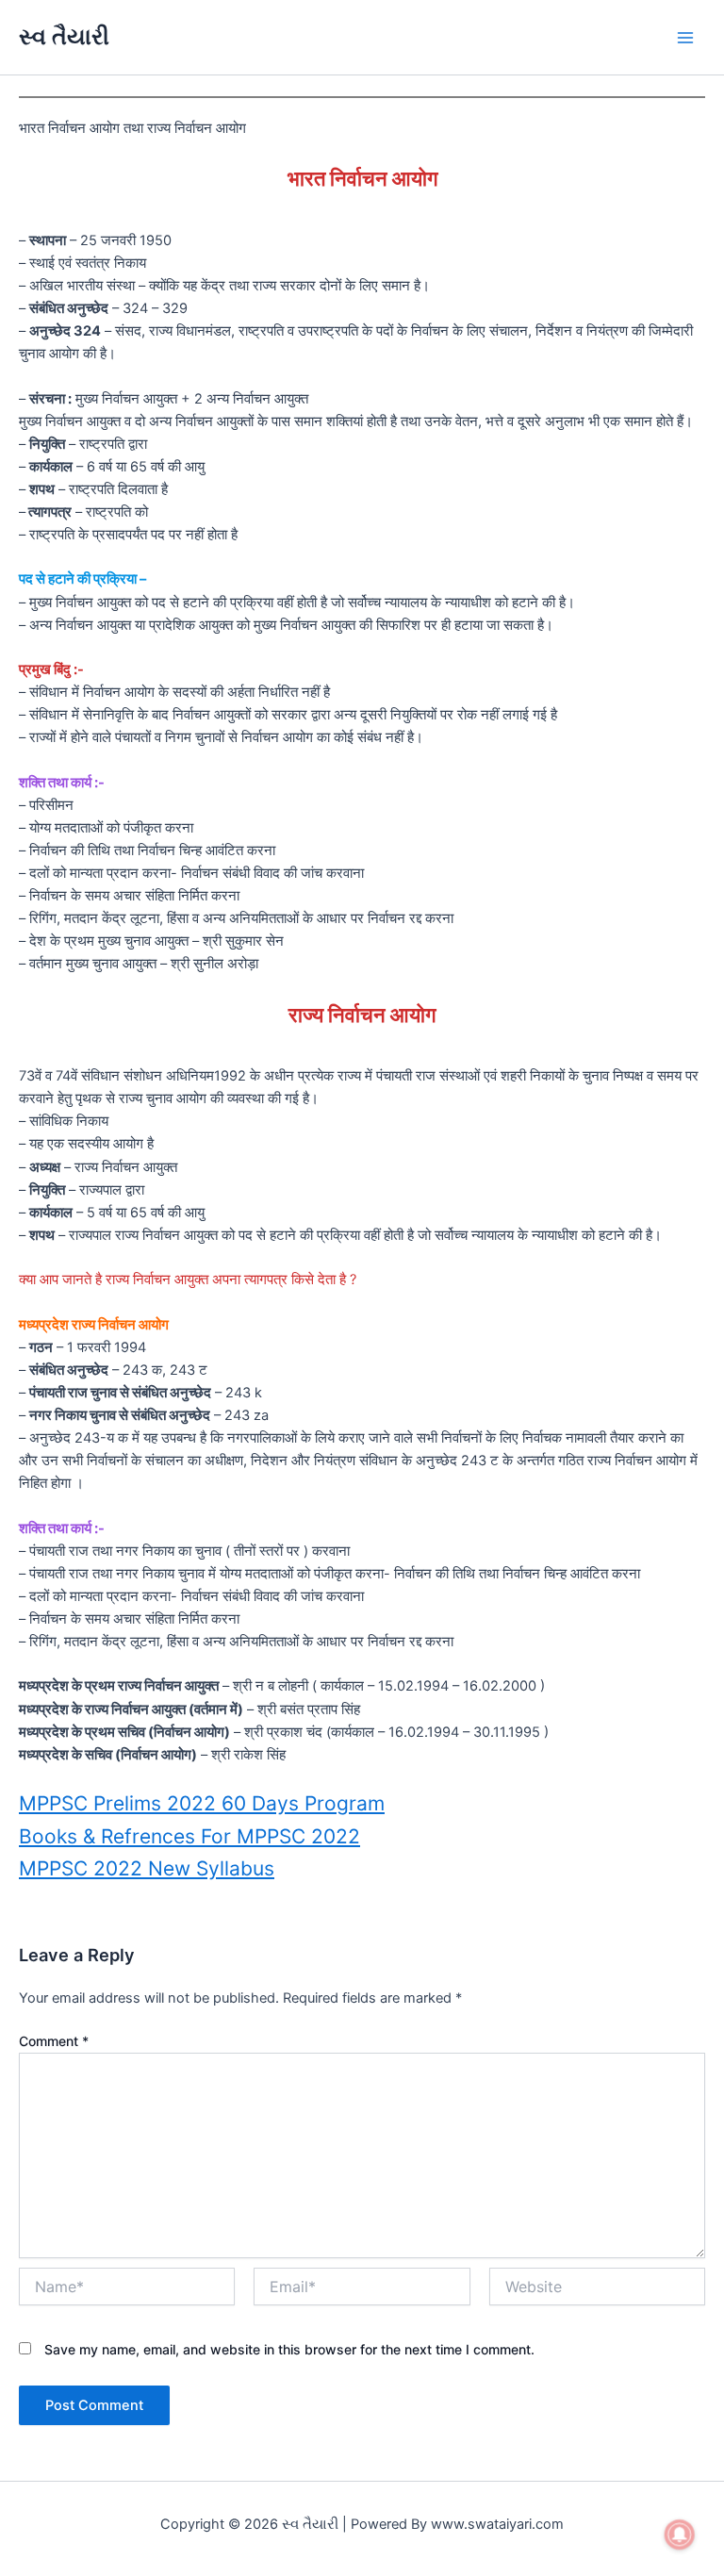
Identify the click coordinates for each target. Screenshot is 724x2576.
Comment (54, 2041)
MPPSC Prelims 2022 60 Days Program (202, 1803)
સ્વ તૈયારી (64, 36)
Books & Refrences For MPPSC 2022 (189, 1836)
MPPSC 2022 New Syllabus (147, 1868)
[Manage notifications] (680, 2535)
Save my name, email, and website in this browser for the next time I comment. (289, 2349)
